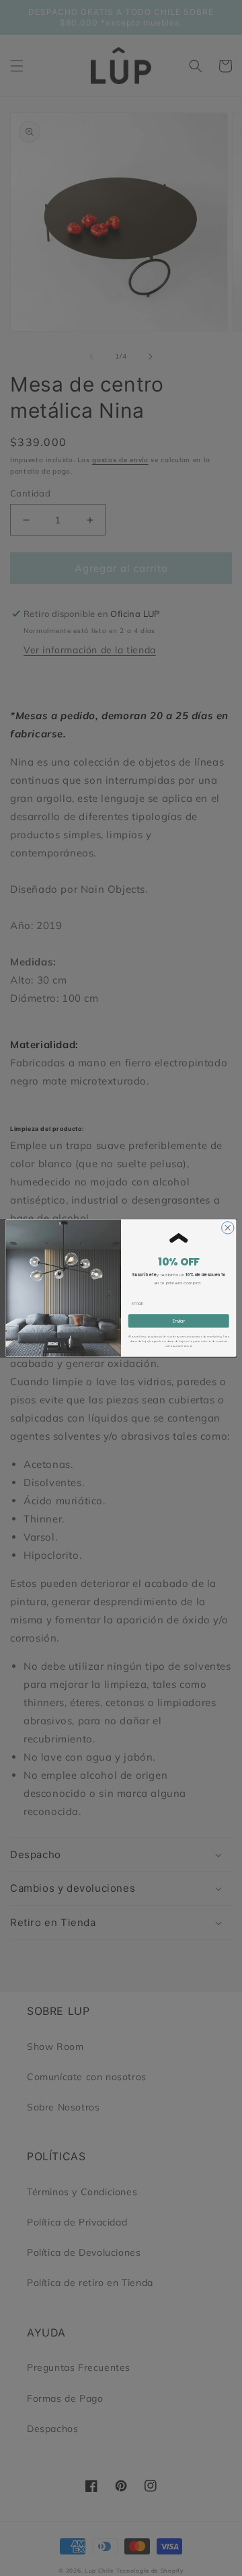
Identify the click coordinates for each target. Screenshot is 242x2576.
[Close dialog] (228, 1228)
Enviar (179, 1321)
